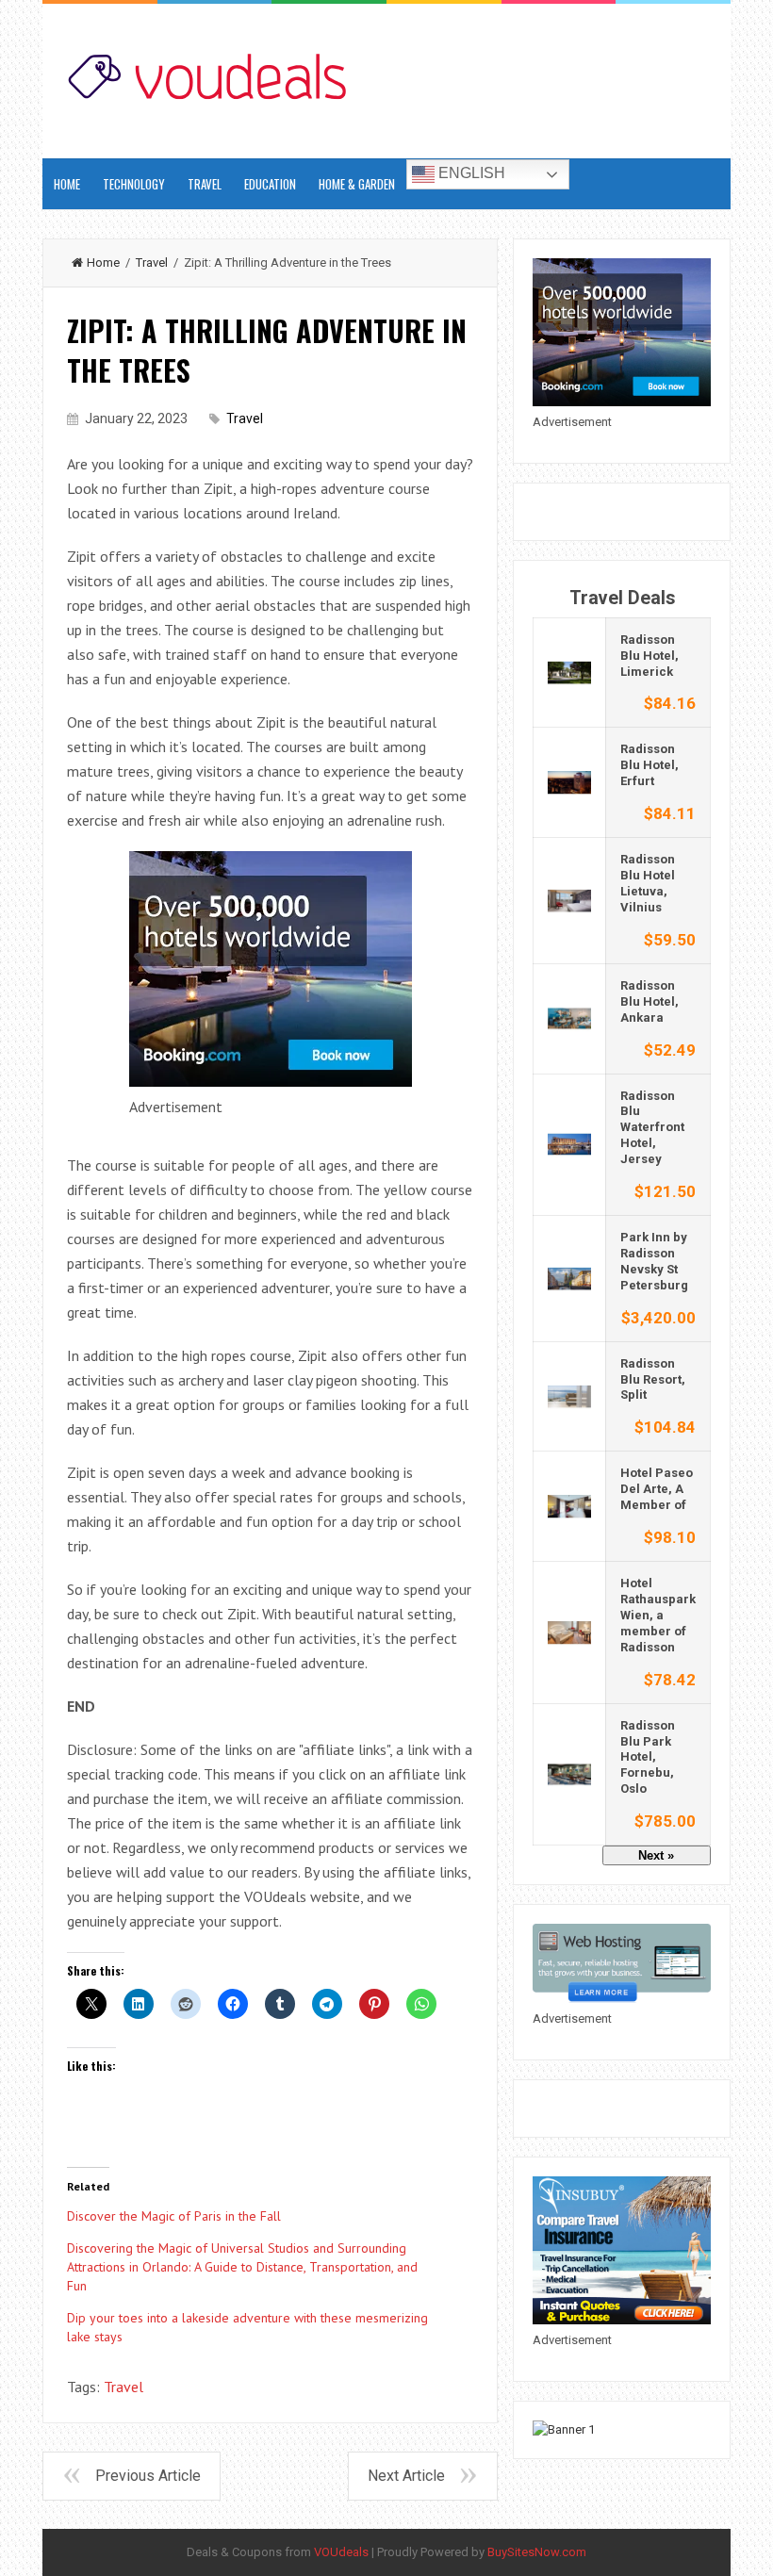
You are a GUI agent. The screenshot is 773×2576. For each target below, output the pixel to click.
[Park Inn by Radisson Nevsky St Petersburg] (569, 1278)
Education (270, 184)
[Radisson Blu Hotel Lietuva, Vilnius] (569, 900)
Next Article (406, 2476)
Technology (134, 184)
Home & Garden (357, 184)
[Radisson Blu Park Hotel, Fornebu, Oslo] (569, 1773)
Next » (656, 1855)
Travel (205, 184)
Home (103, 263)
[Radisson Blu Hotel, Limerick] (569, 672)
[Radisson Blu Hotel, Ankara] (569, 1017)
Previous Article (148, 2476)
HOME (67, 184)
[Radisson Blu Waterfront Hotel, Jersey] (569, 1144)
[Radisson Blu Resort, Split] (569, 1395)
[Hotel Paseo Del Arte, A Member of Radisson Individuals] (569, 1506)
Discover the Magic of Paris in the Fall (174, 2216)
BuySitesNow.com (537, 2552)
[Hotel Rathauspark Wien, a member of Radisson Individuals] (569, 1631)
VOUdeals (341, 2552)
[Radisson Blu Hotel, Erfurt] (569, 782)
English (470, 173)
